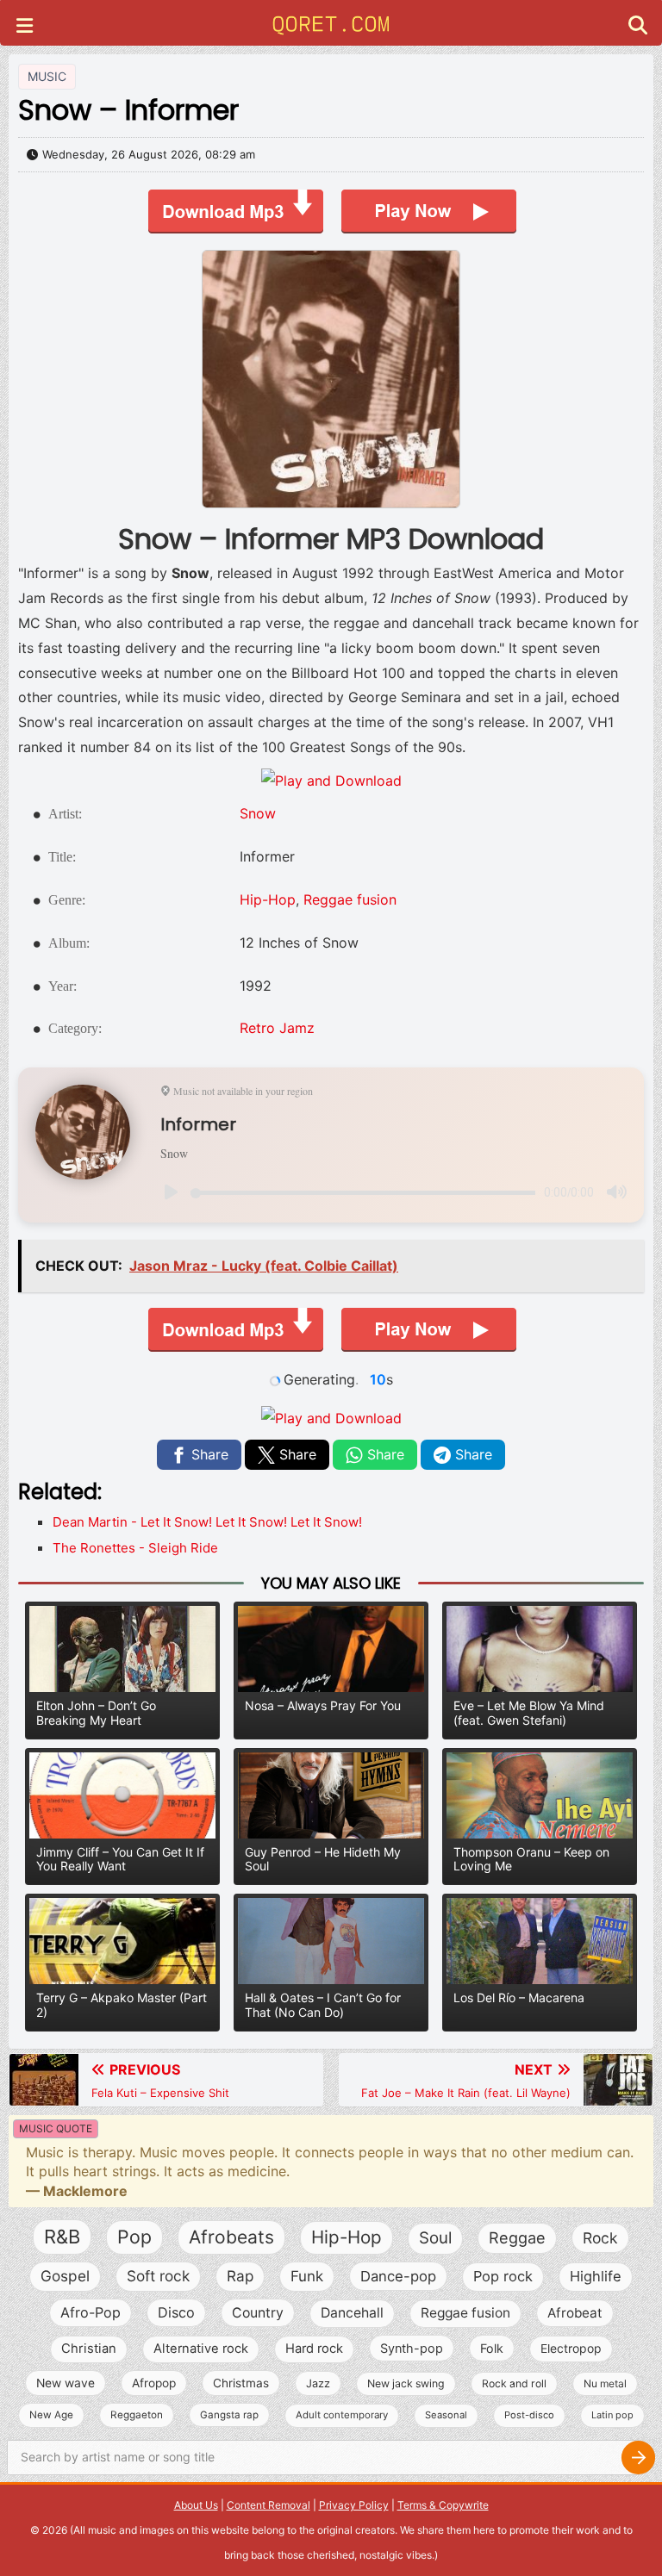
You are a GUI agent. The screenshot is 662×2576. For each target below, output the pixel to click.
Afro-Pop (91, 2312)
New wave (66, 2383)
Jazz (318, 2383)
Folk (492, 2348)
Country (258, 2313)
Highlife (596, 2276)
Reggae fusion (350, 899)
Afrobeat (575, 2313)
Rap (240, 2276)
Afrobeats (231, 2237)
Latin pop (612, 2415)
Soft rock (158, 2276)
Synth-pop (412, 2348)
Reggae (517, 2237)
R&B (62, 2237)
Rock (600, 2238)
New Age (51, 2415)
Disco (176, 2312)
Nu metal (605, 2383)
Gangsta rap (229, 2415)
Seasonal (446, 2415)
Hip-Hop (268, 899)
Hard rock (314, 2349)
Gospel (65, 2276)
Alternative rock (201, 2349)
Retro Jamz (277, 1028)
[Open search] (638, 27)
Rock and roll (514, 2383)
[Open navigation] (25, 28)
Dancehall (352, 2313)
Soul (435, 2238)
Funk (307, 2276)
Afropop (154, 2383)
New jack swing (406, 2383)
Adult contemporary (342, 2415)
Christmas (241, 2383)
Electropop (571, 2348)
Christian (89, 2349)
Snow (258, 813)
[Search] (638, 2458)
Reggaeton (137, 2415)
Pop (134, 2237)
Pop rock (503, 2276)
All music (95, 2530)
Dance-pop (398, 2276)
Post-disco (529, 2415)
